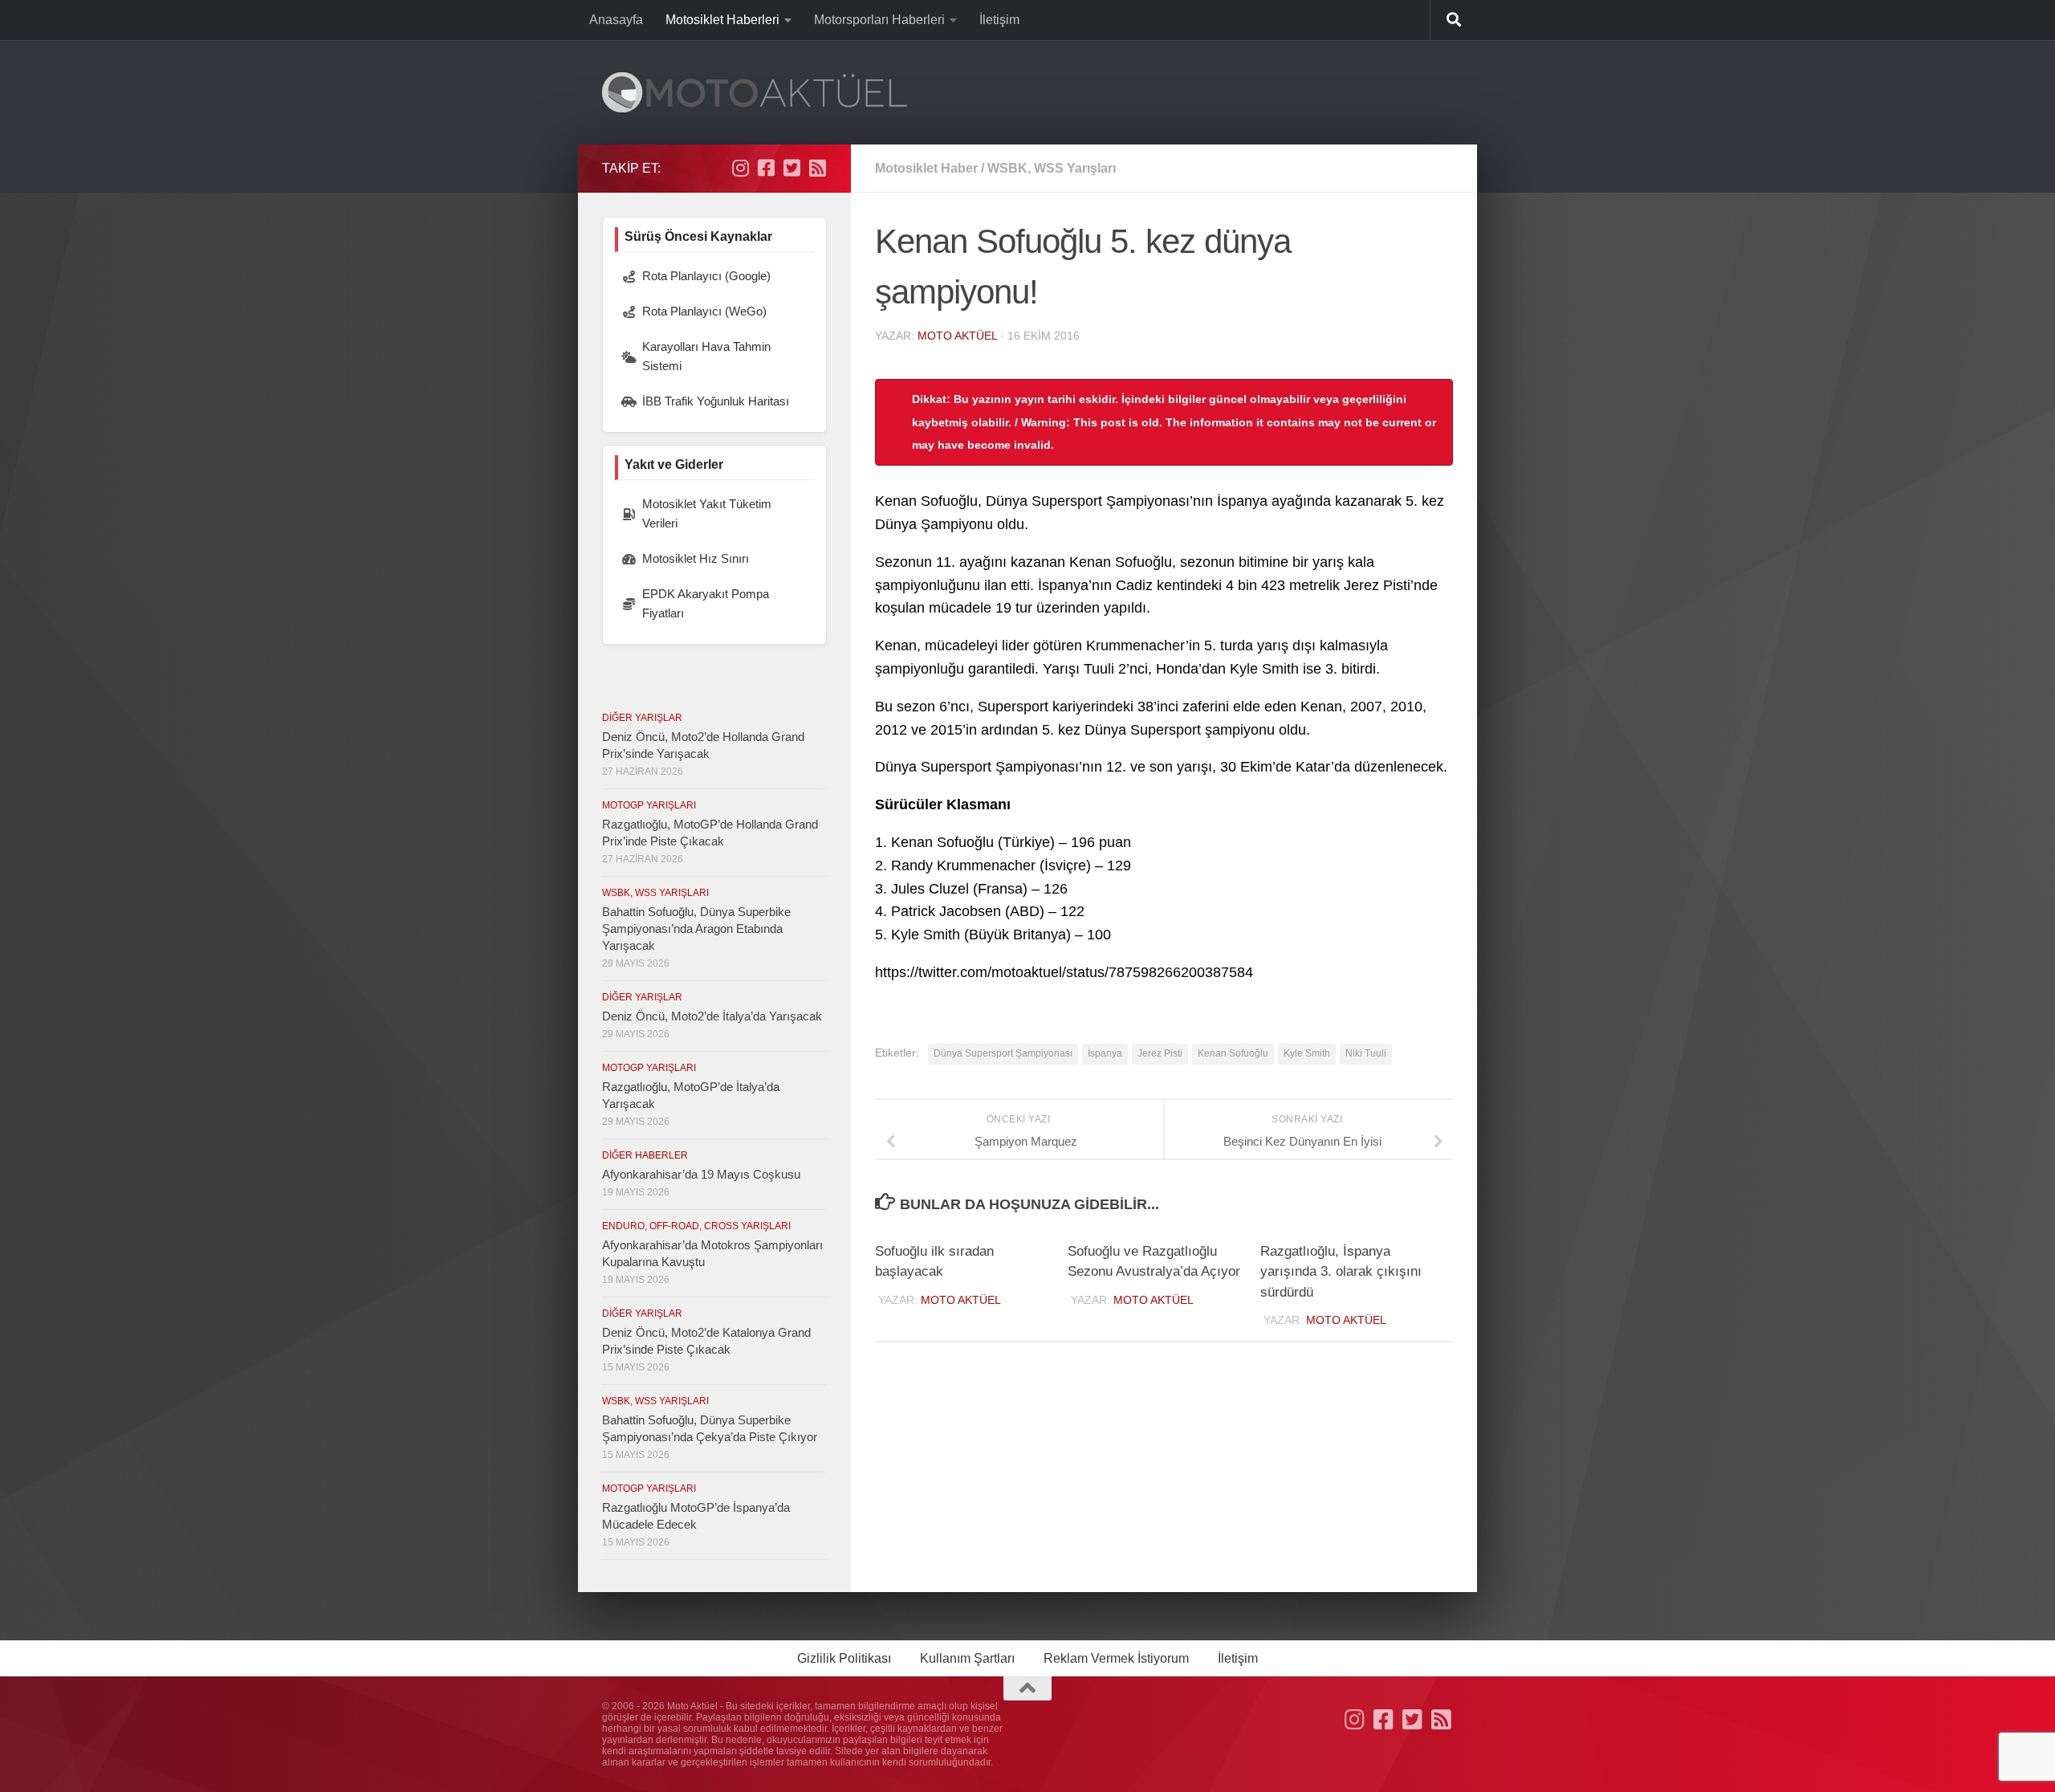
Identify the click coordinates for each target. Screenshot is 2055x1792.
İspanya (1105, 1053)
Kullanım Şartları (967, 1658)
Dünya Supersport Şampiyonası (1003, 1053)
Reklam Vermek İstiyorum (1116, 1658)
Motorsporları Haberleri (879, 20)
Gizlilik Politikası (844, 1658)
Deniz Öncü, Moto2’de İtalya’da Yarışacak (712, 1016)
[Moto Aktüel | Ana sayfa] (755, 92)
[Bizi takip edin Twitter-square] (791, 168)
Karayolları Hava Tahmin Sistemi (706, 356)
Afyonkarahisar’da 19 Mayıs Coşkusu (701, 1174)
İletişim (999, 20)
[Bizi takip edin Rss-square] (817, 168)
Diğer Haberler (645, 1155)
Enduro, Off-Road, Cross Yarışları (696, 1226)
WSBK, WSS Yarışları (1052, 168)
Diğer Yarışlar (642, 718)
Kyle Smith (1307, 1053)
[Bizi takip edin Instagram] (740, 168)
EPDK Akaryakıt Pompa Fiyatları (706, 603)
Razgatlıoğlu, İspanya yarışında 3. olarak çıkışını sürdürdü (1341, 1272)
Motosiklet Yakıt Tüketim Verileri (707, 513)
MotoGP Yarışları (649, 805)
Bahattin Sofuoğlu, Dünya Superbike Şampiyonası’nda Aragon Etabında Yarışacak (696, 929)
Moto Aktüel (957, 336)
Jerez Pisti (1160, 1053)
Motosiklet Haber (926, 168)
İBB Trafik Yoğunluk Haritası (716, 401)
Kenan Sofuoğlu (1233, 1053)
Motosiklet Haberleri (722, 20)
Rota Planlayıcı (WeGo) (704, 311)
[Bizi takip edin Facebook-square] (766, 168)
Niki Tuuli (1366, 1053)
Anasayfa (616, 20)
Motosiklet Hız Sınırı (696, 558)
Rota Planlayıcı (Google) (706, 276)
